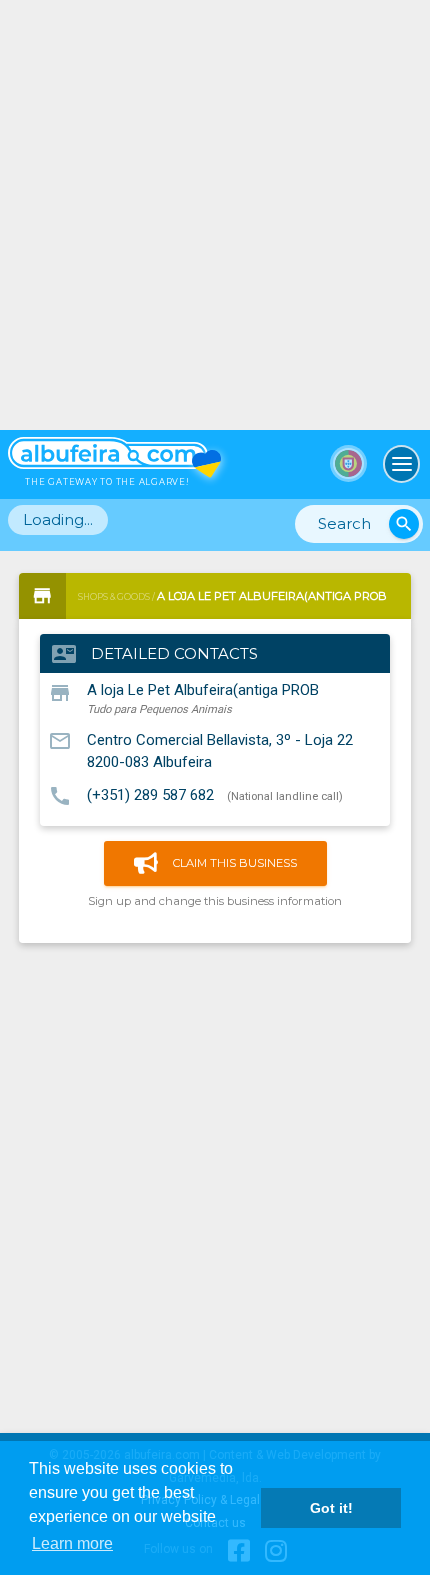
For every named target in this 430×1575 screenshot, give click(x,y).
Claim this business (235, 863)
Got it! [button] (331, 1508)
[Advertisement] (215, 215)
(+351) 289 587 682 (150, 795)
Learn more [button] (72, 1543)
